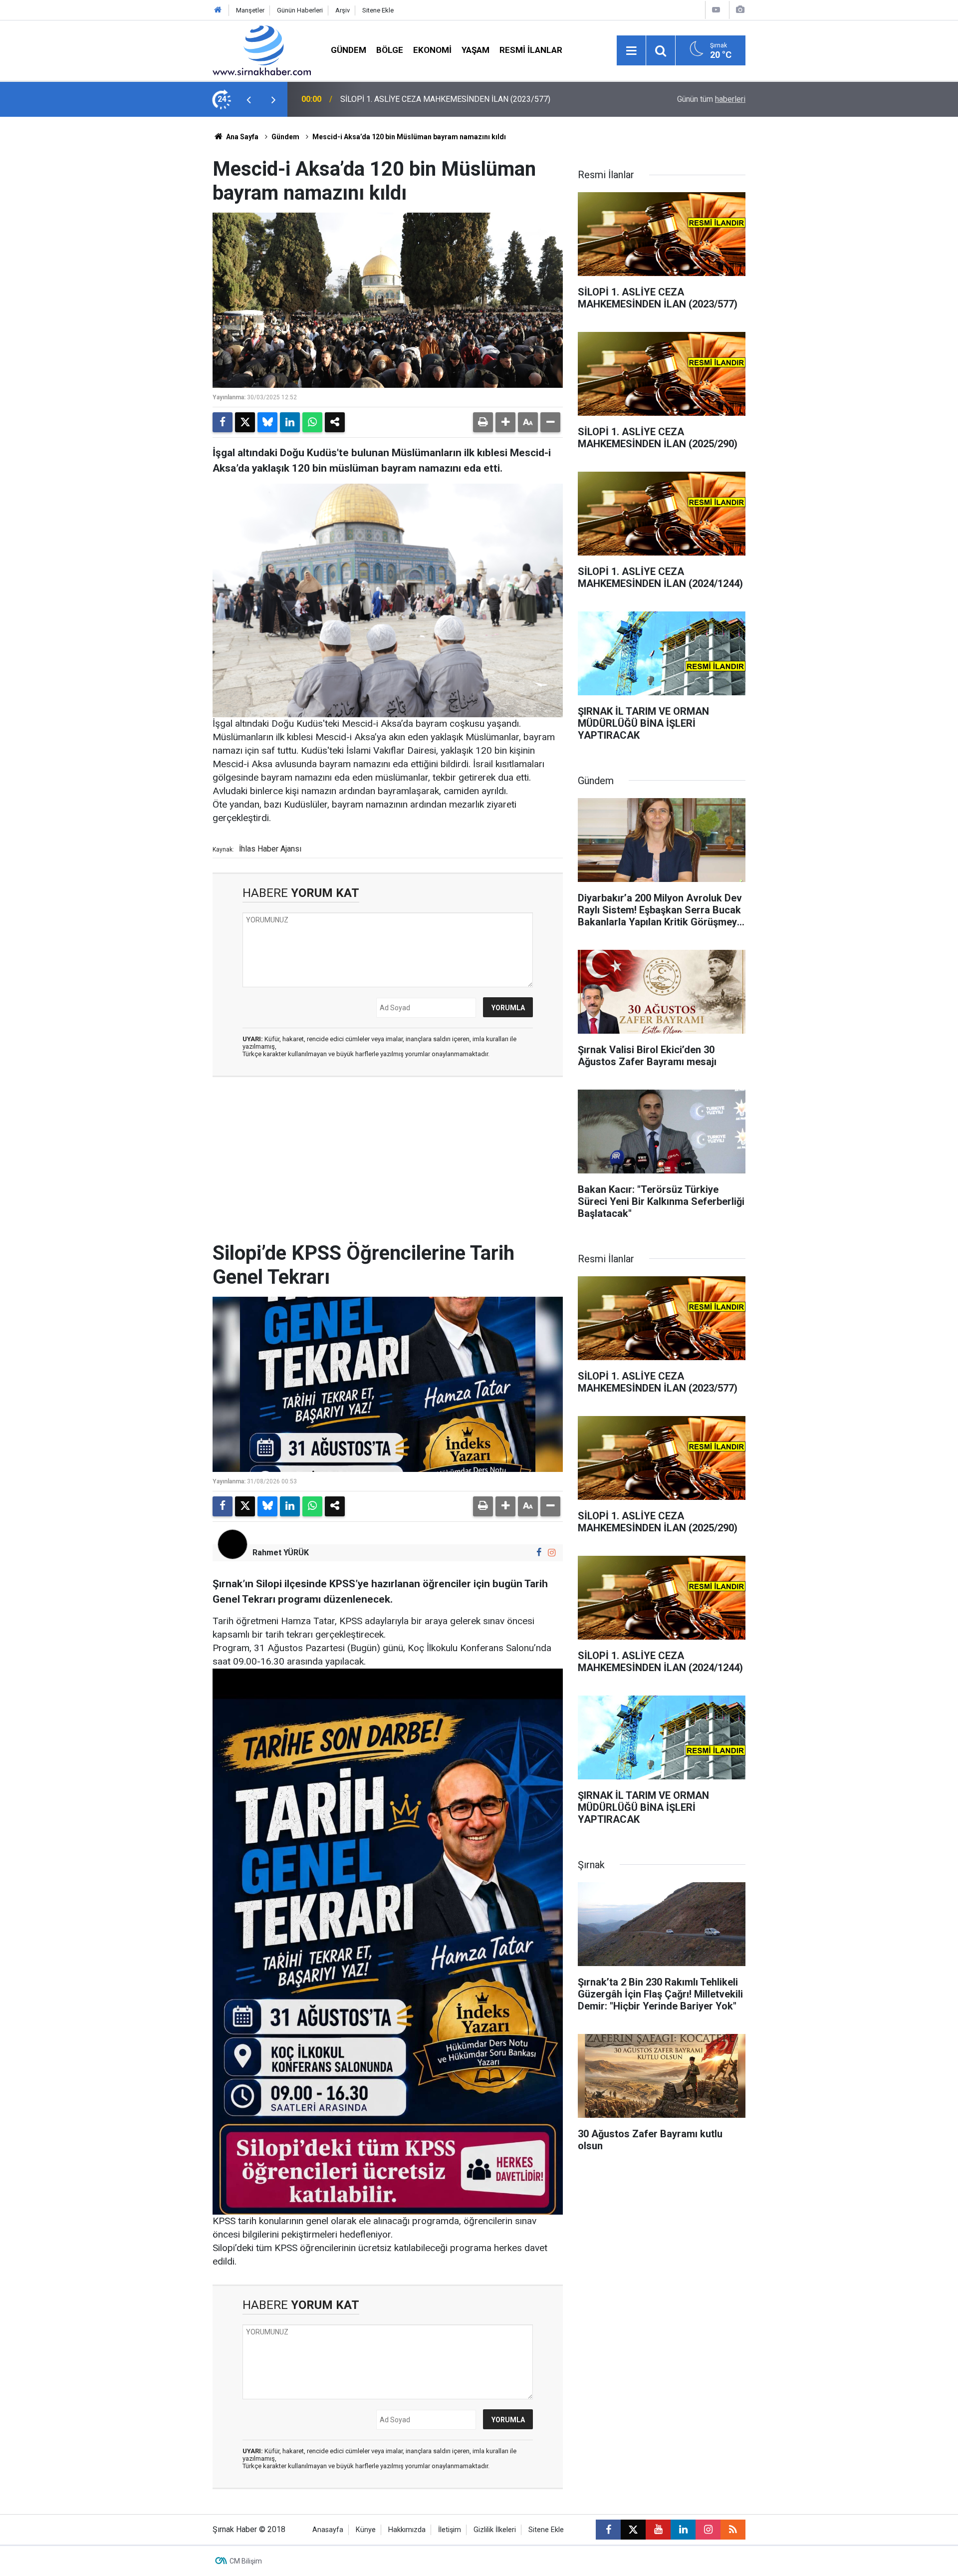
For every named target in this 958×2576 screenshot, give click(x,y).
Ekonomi (432, 50)
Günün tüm (711, 99)
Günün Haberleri (300, 10)
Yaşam (476, 50)
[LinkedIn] (290, 422)
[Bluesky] (267, 422)
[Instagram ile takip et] (552, 1553)
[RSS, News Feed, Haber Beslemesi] (733, 2530)
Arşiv (343, 10)
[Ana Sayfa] (218, 10)
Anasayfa (328, 2530)
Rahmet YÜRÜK (281, 1553)
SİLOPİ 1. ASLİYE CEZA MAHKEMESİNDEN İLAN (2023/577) (445, 99)
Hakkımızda (407, 2530)
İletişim (450, 2530)
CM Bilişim (246, 2561)
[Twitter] (245, 422)
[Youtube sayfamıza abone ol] (658, 2530)
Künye (366, 2530)
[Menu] (631, 51)
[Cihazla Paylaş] (335, 422)
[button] (505, 422)
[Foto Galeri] (740, 10)
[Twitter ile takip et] (633, 2530)
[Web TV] (716, 10)
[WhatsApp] (312, 422)
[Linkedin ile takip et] (683, 2530)
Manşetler (250, 10)
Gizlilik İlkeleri (495, 2530)
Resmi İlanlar (531, 50)
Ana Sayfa (241, 137)
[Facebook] (223, 422)
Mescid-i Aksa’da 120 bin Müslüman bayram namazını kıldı (409, 137)
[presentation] (248, 99)
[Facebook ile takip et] (539, 1553)
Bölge (390, 50)
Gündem (349, 50)
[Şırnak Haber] (262, 50)
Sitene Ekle (378, 10)
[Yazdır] (483, 422)
